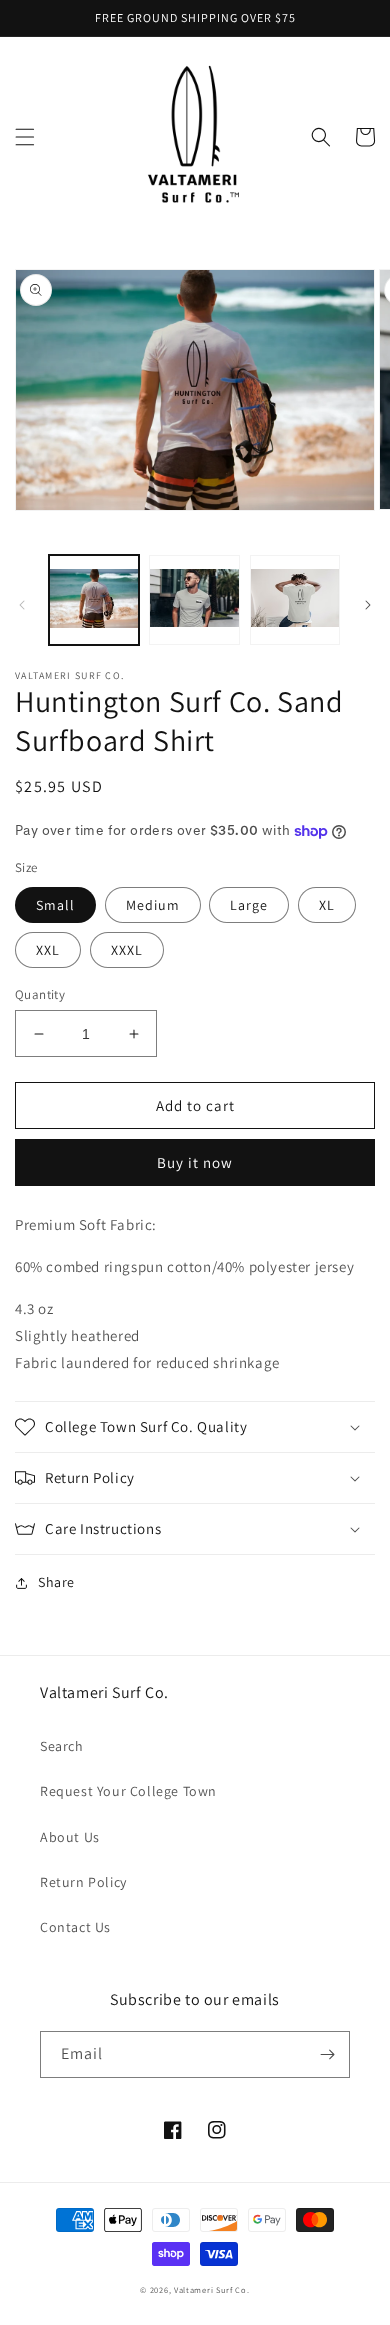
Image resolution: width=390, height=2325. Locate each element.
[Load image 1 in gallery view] (94, 600)
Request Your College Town (128, 1791)
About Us (70, 1837)
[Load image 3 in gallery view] (295, 600)
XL (327, 905)
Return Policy (83, 1882)
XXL (48, 950)
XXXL (127, 950)
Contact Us (75, 1927)
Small (55, 905)
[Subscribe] (327, 2054)
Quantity (40, 994)
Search (62, 1746)
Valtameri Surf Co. (212, 2289)
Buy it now (195, 1162)
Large (249, 905)
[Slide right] (368, 605)
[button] (25, 137)
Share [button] (56, 1582)
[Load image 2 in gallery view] (194, 600)
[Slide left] (22, 605)
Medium (153, 905)
